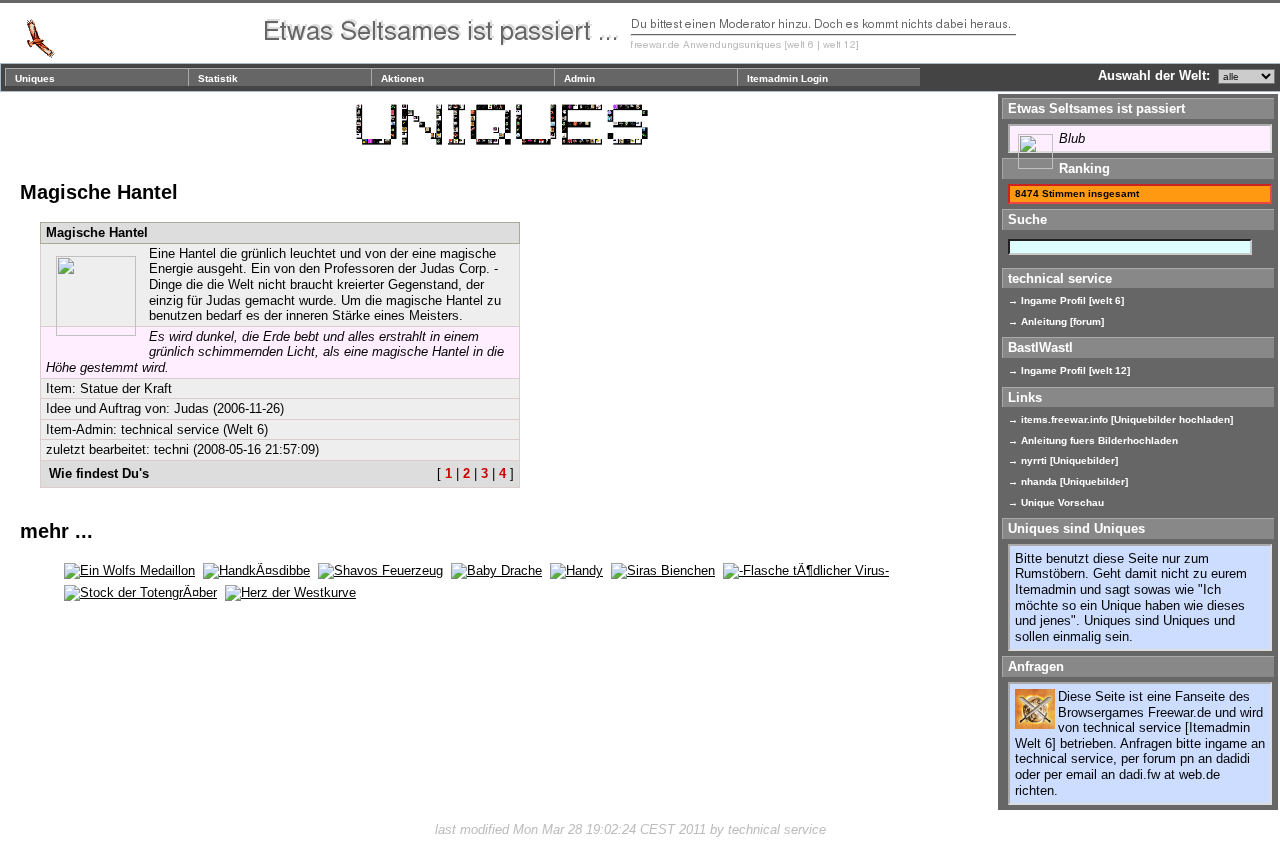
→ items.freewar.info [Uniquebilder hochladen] (1120, 419)
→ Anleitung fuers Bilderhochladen (1093, 440)
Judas (191, 408)
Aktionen (402, 78)
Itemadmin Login (787, 78)
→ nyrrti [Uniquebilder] (1063, 460)
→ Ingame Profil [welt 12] (1069, 370)
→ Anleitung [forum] (1056, 321)
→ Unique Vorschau (1056, 502)
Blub (1072, 138)
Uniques (35, 78)
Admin (579, 78)
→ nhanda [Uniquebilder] (1068, 481)
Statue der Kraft (126, 388)
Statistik (218, 78)
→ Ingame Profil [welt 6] (1066, 300)
